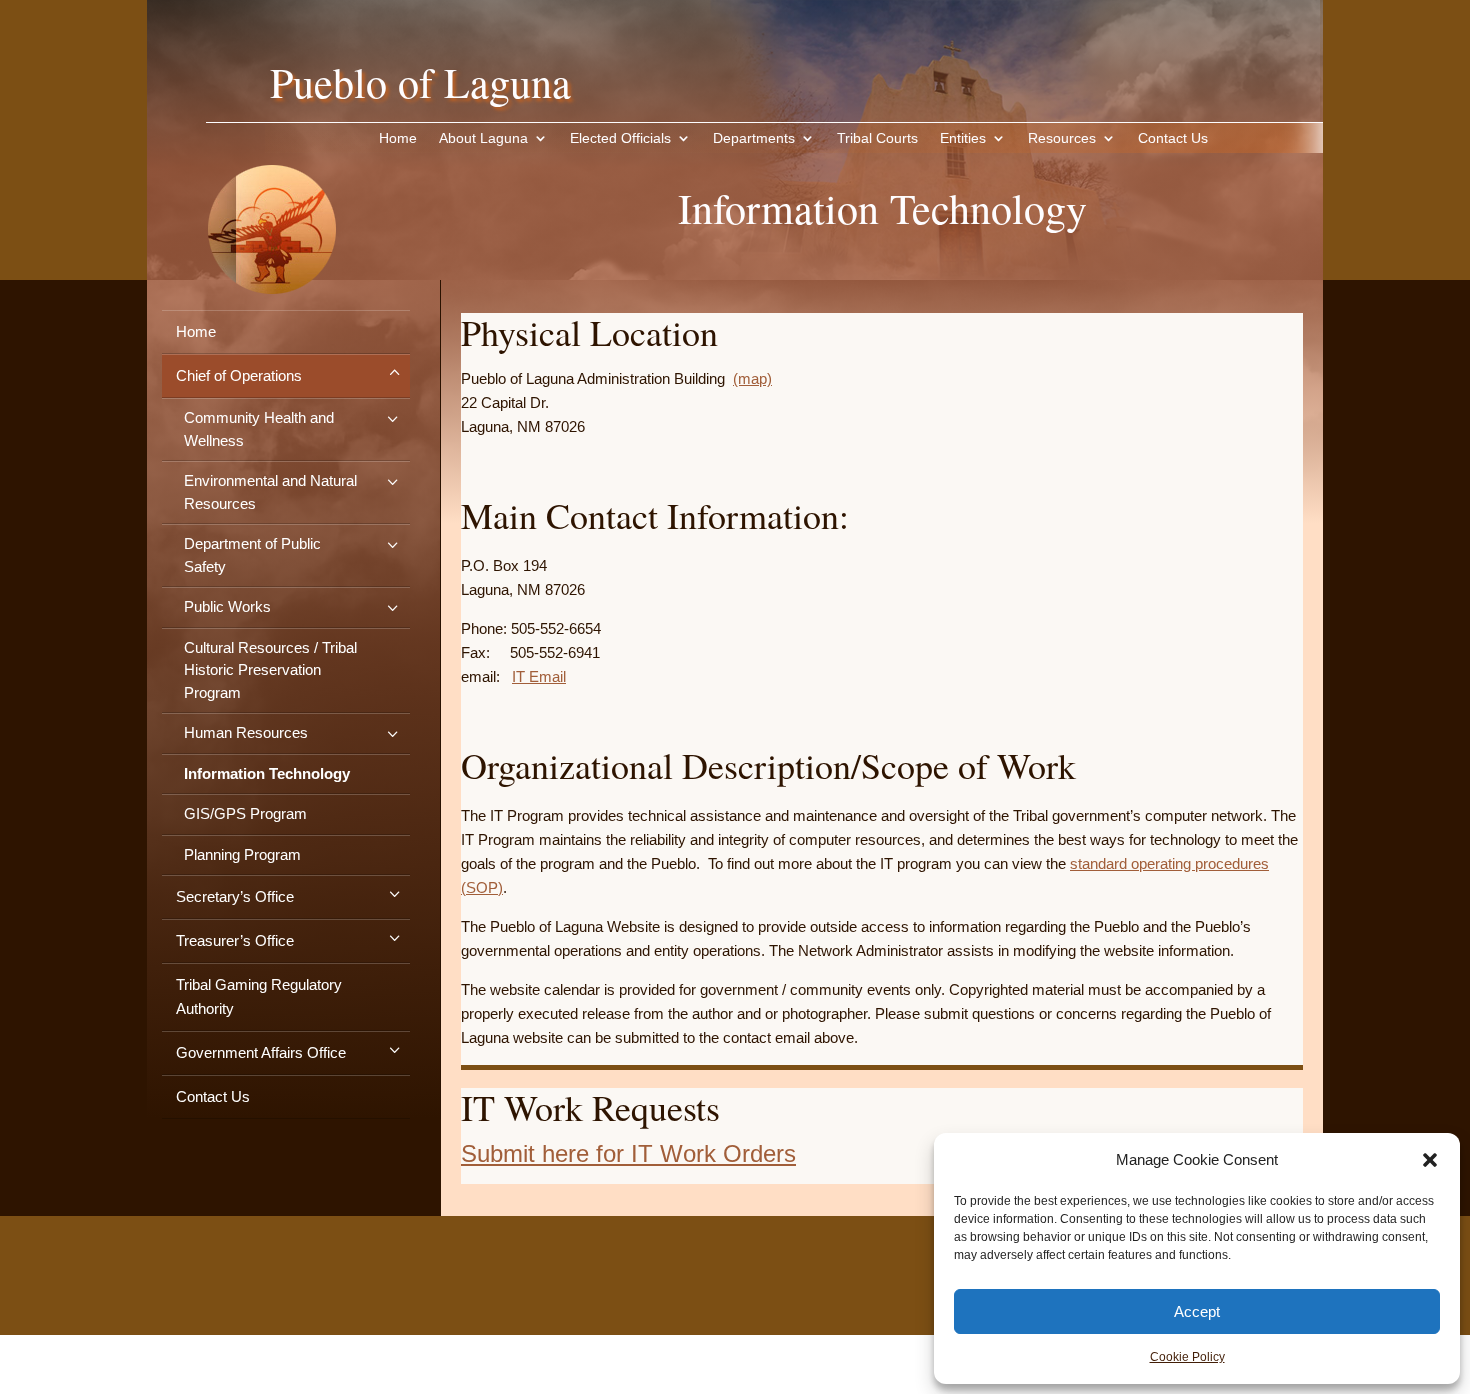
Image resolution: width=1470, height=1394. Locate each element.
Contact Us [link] (1173, 138)
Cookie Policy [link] (1187, 1357)
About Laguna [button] (483, 138)
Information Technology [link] (267, 773)
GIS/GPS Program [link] (245, 813)
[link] (272, 324)
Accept (1197, 1311)
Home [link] (398, 138)
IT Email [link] (539, 676)
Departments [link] (754, 138)
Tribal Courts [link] (877, 138)
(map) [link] (752, 378)
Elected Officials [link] (620, 138)
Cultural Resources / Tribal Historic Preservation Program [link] (270, 670)
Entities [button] (963, 138)
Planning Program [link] (242, 854)
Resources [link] (1062, 138)
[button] (1430, 1160)
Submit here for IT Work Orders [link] (628, 1153)
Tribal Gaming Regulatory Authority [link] (259, 996)
